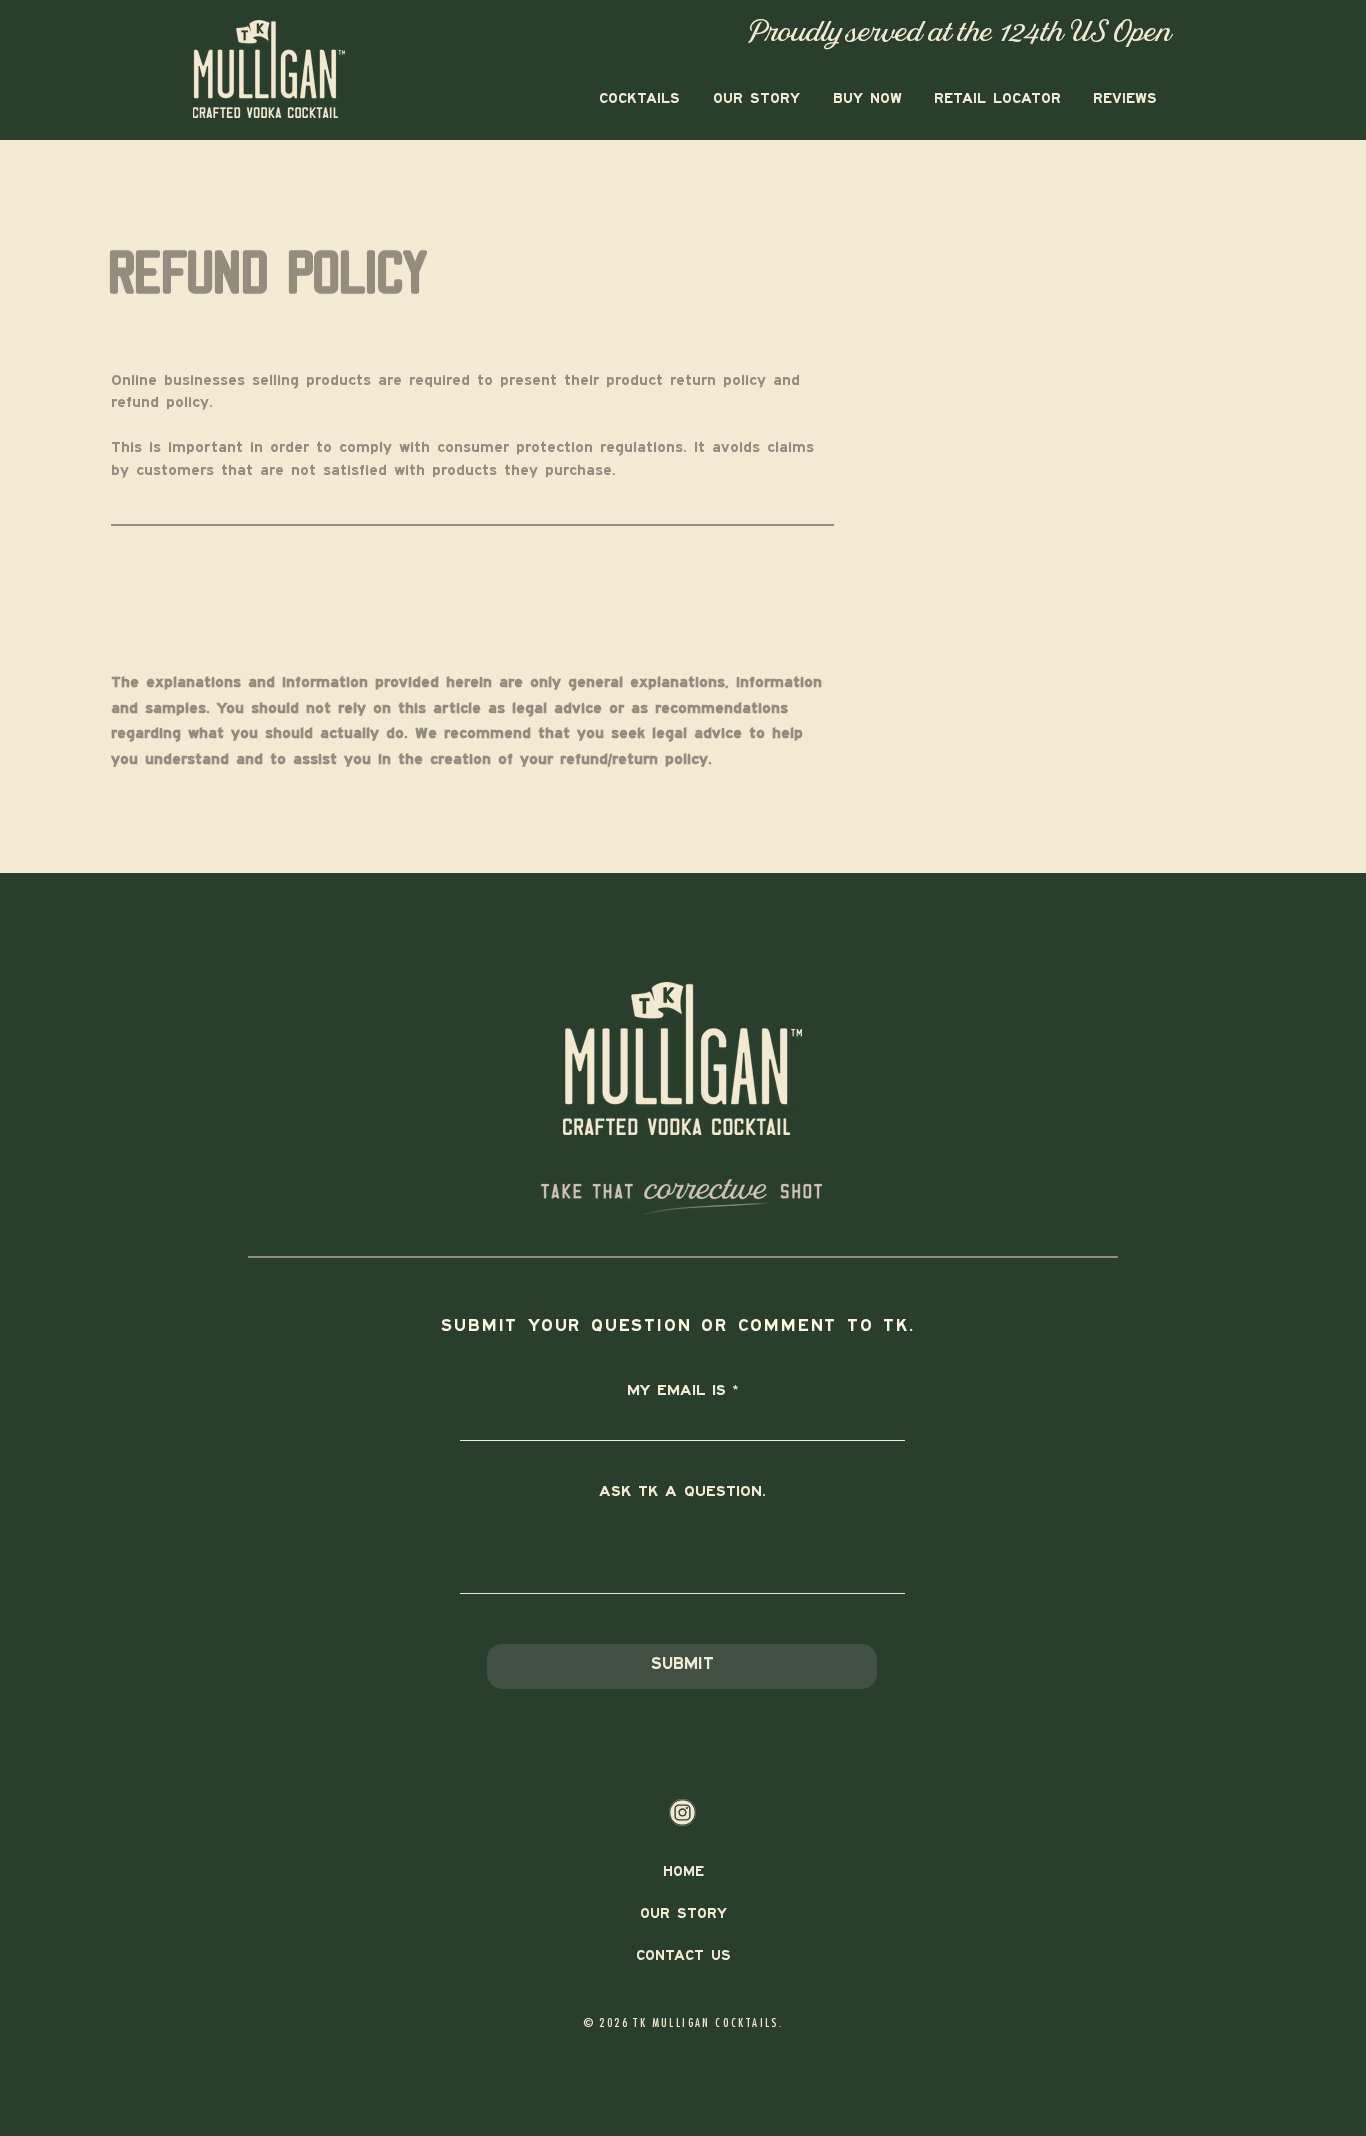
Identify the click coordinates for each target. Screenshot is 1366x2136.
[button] (638, 99)
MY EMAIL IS (676, 1391)
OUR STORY (683, 1914)
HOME (683, 1872)
